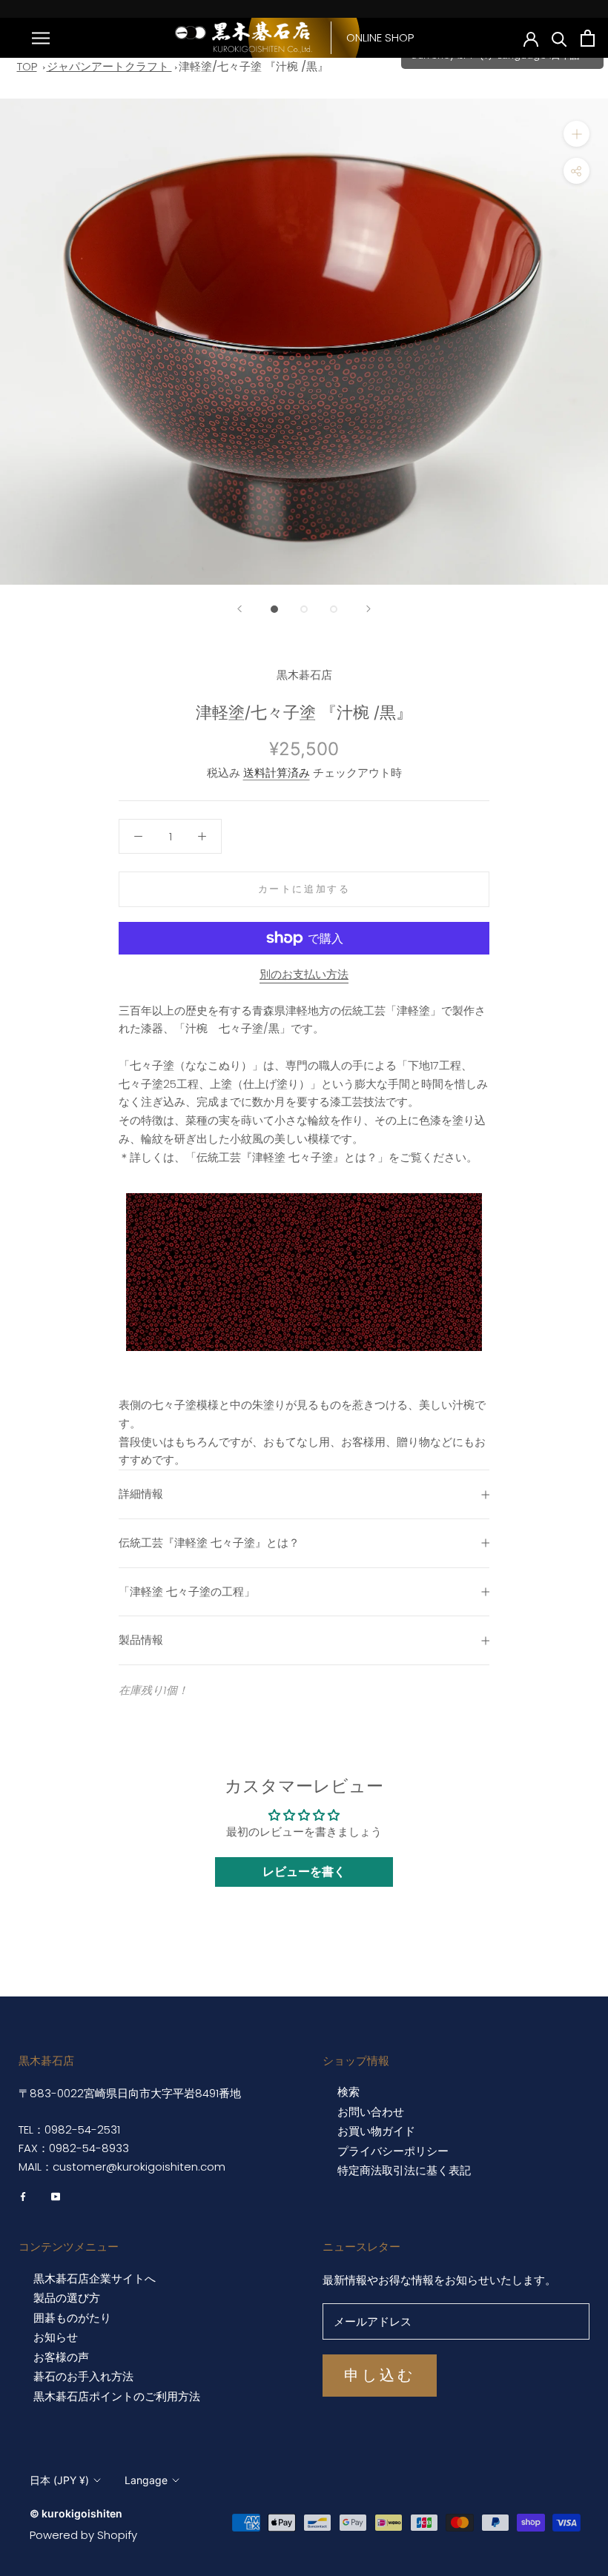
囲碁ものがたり (72, 2318)
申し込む (380, 2375)
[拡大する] (576, 134)
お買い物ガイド (376, 2131)
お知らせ (56, 2337)
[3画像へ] (334, 609)
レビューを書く (304, 1872)
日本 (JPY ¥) (59, 2480)
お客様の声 (61, 2357)
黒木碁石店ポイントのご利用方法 (117, 2397)
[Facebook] (23, 2196)
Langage (146, 2480)
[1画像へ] (274, 609)
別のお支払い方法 (304, 974)
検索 (348, 2092)
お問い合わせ (371, 2112)
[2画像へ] (304, 609)
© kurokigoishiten (76, 2513)
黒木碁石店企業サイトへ (95, 2279)
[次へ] (369, 609)
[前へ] (239, 609)
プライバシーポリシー (393, 2151)
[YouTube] (56, 2196)
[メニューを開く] (41, 37)
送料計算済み (277, 773)
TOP (27, 66)
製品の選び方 (67, 2298)
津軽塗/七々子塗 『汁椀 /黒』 (254, 66)
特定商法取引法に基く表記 (404, 2171)
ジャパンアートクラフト (109, 66)
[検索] (559, 38)
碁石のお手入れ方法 (83, 2377)
